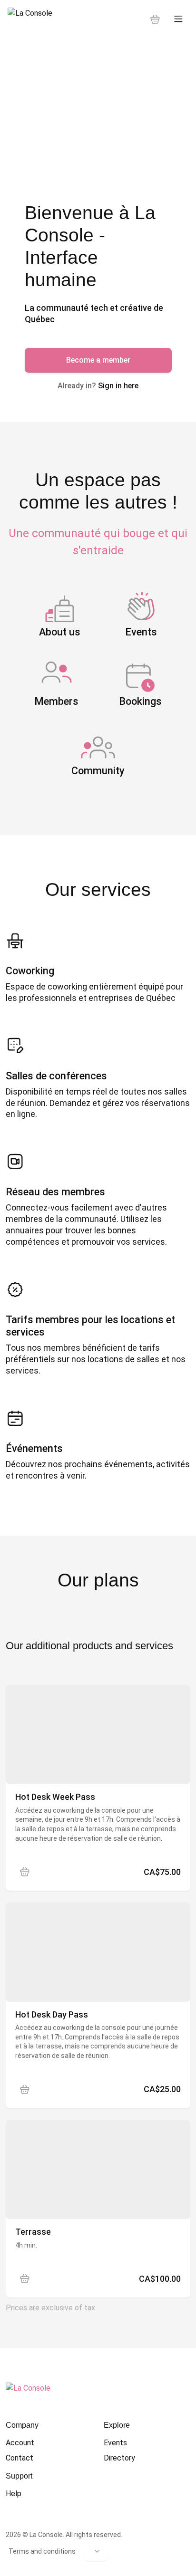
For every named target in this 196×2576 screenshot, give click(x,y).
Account (20, 2443)
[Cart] (155, 19)
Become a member (98, 360)
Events (115, 2443)
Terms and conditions (42, 2551)
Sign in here (118, 386)
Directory (119, 2458)
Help (14, 2494)
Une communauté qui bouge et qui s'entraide (98, 542)
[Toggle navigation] (178, 19)
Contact (20, 2458)
